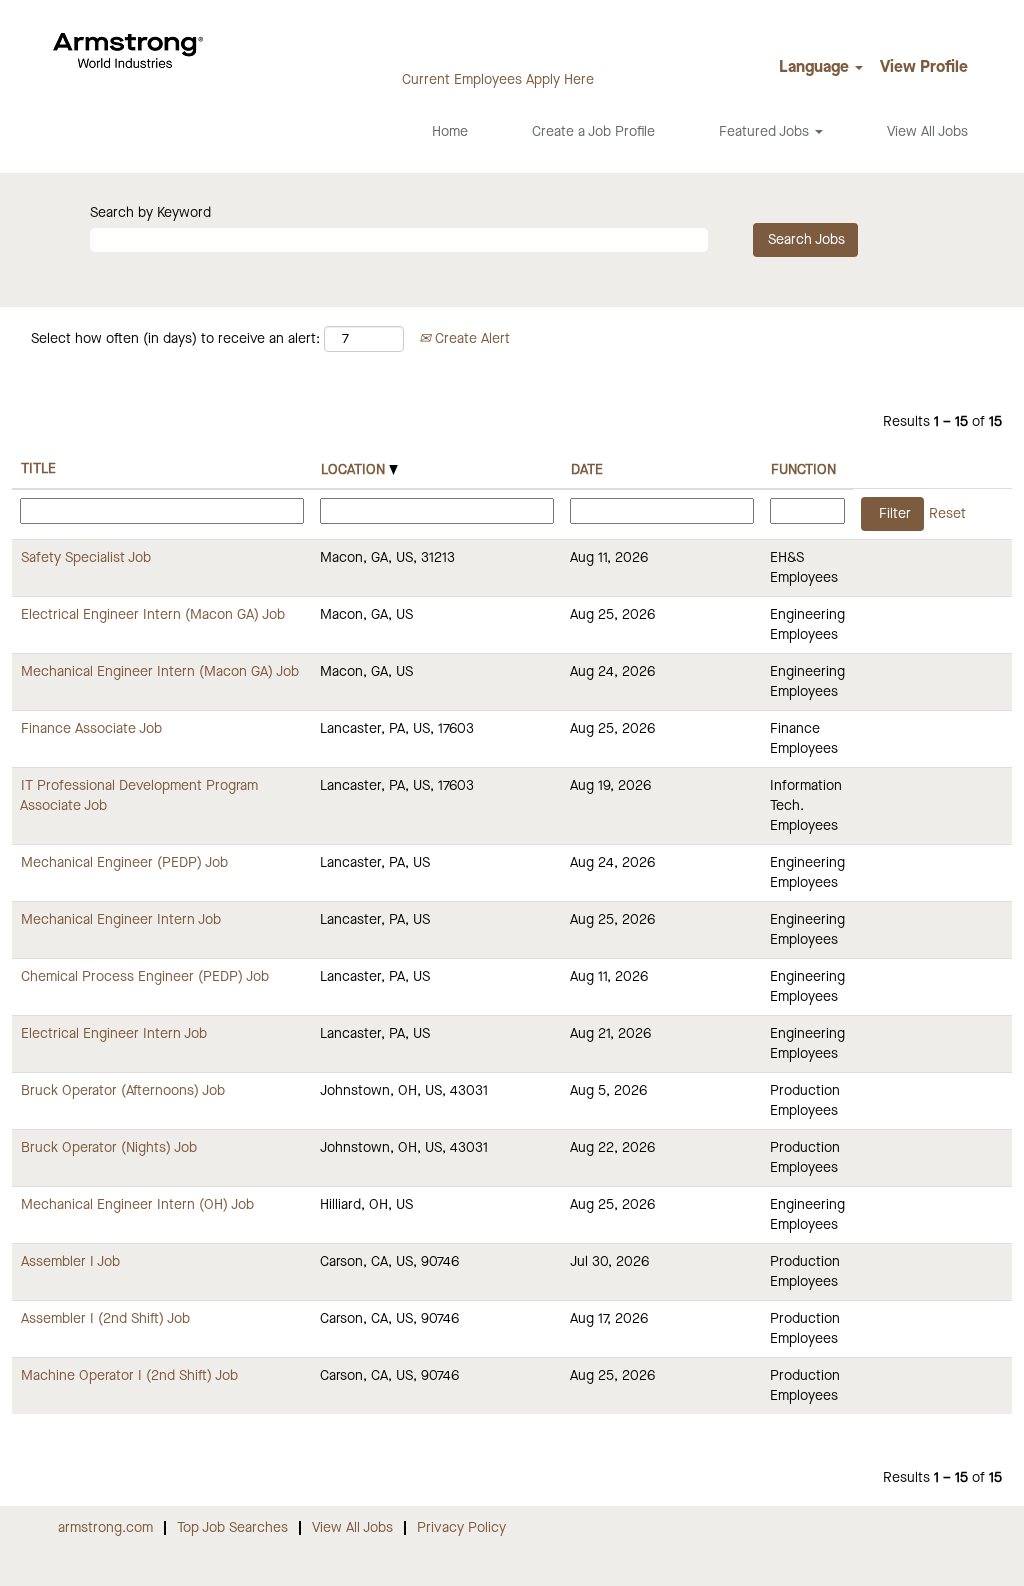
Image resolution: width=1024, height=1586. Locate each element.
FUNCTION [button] (803, 470)
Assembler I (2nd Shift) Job (105, 1319)
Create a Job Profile (593, 132)
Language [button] (816, 68)
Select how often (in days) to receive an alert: (175, 339)
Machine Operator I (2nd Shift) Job (129, 1376)
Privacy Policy (461, 1528)
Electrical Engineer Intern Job (114, 1034)
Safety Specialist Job (86, 558)
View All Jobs (927, 132)
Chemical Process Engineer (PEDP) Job (145, 977)
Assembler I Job (70, 1262)
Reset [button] (947, 514)
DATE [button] (587, 470)
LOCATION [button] (355, 470)
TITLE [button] (38, 469)
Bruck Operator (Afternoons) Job (123, 1091)
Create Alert (470, 339)
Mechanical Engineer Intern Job (121, 920)
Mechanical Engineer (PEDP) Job (124, 863)
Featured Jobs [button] (766, 132)
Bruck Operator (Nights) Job (109, 1148)
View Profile (924, 68)
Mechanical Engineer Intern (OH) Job (137, 1205)
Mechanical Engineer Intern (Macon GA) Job (160, 672)
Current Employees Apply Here (498, 80)
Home (450, 132)
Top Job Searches (232, 1528)
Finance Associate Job (91, 729)
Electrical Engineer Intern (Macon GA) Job (153, 615)
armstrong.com (105, 1528)
